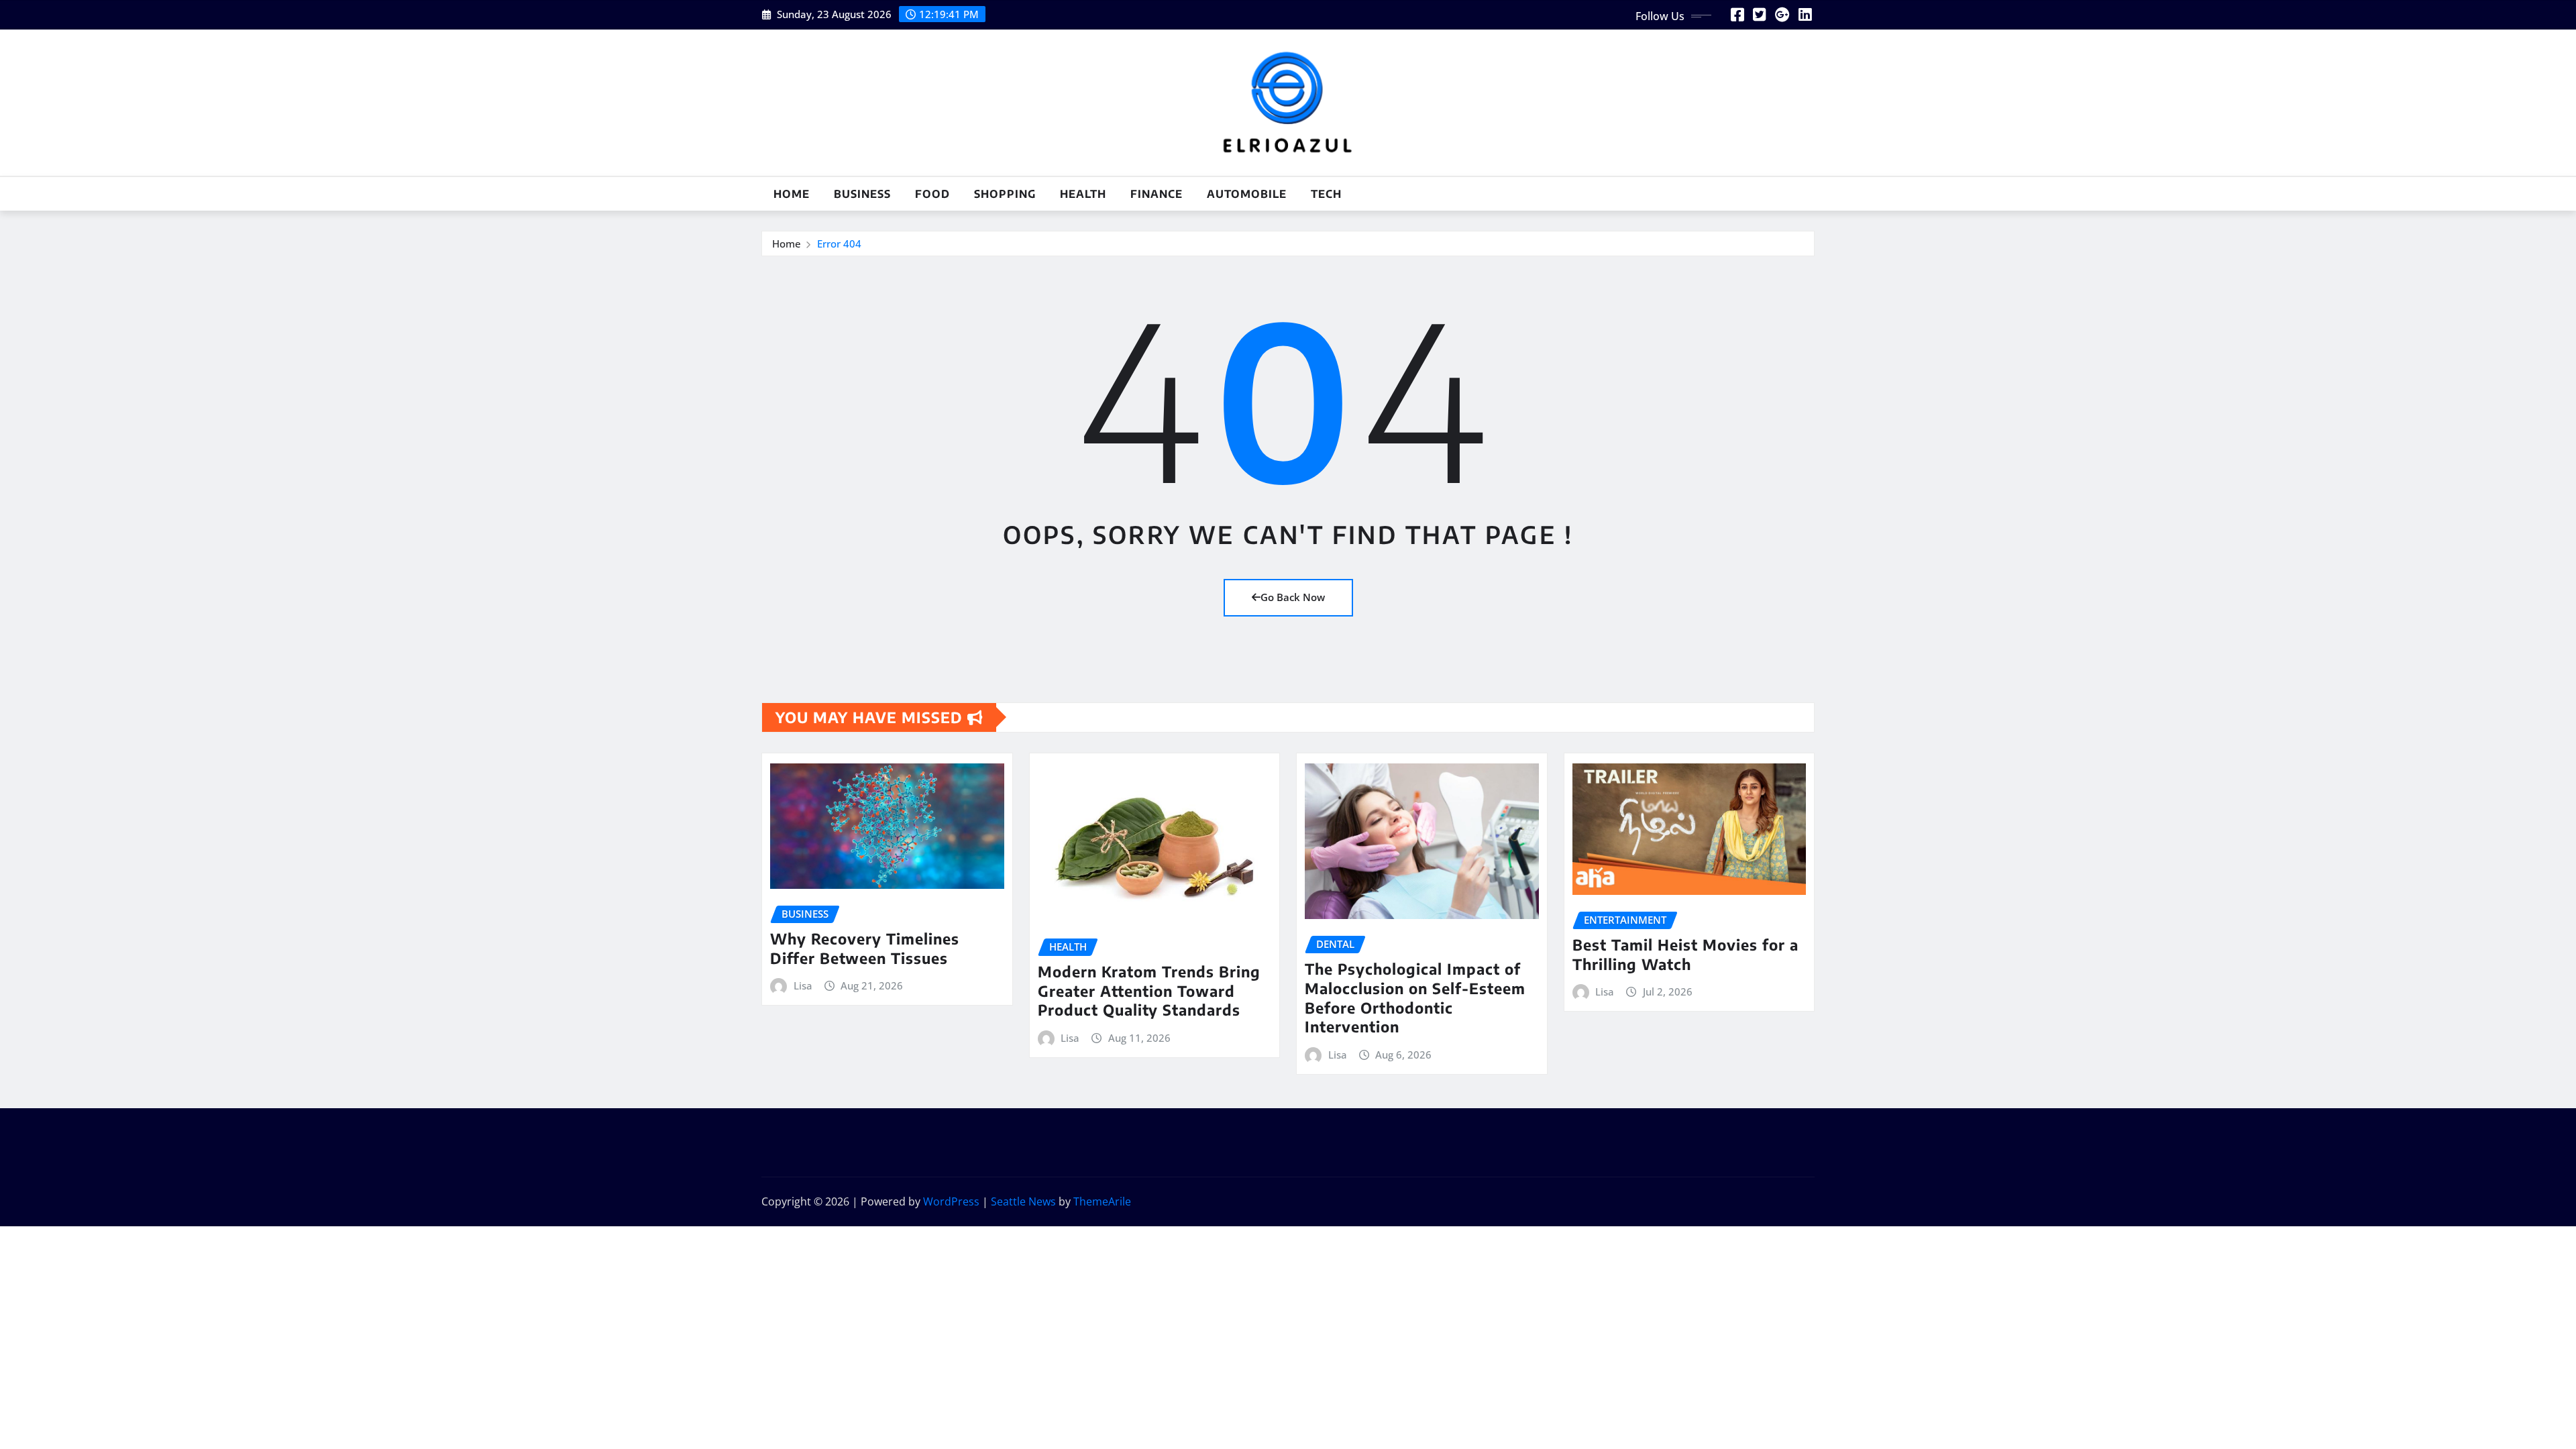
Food (932, 194)
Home (792, 194)
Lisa (803, 985)
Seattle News (1023, 1201)
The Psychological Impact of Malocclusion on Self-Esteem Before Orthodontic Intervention (1415, 998)
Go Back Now (1293, 597)
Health (1083, 194)
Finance (1157, 194)
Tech (1326, 194)
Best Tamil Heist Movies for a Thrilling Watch (1685, 954)
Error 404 (839, 244)
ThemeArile (1102, 1201)
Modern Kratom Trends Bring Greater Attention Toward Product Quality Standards (1149, 990)
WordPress (951, 1201)
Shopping (1005, 194)
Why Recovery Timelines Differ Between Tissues (865, 948)
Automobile (1247, 194)
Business (862, 194)
